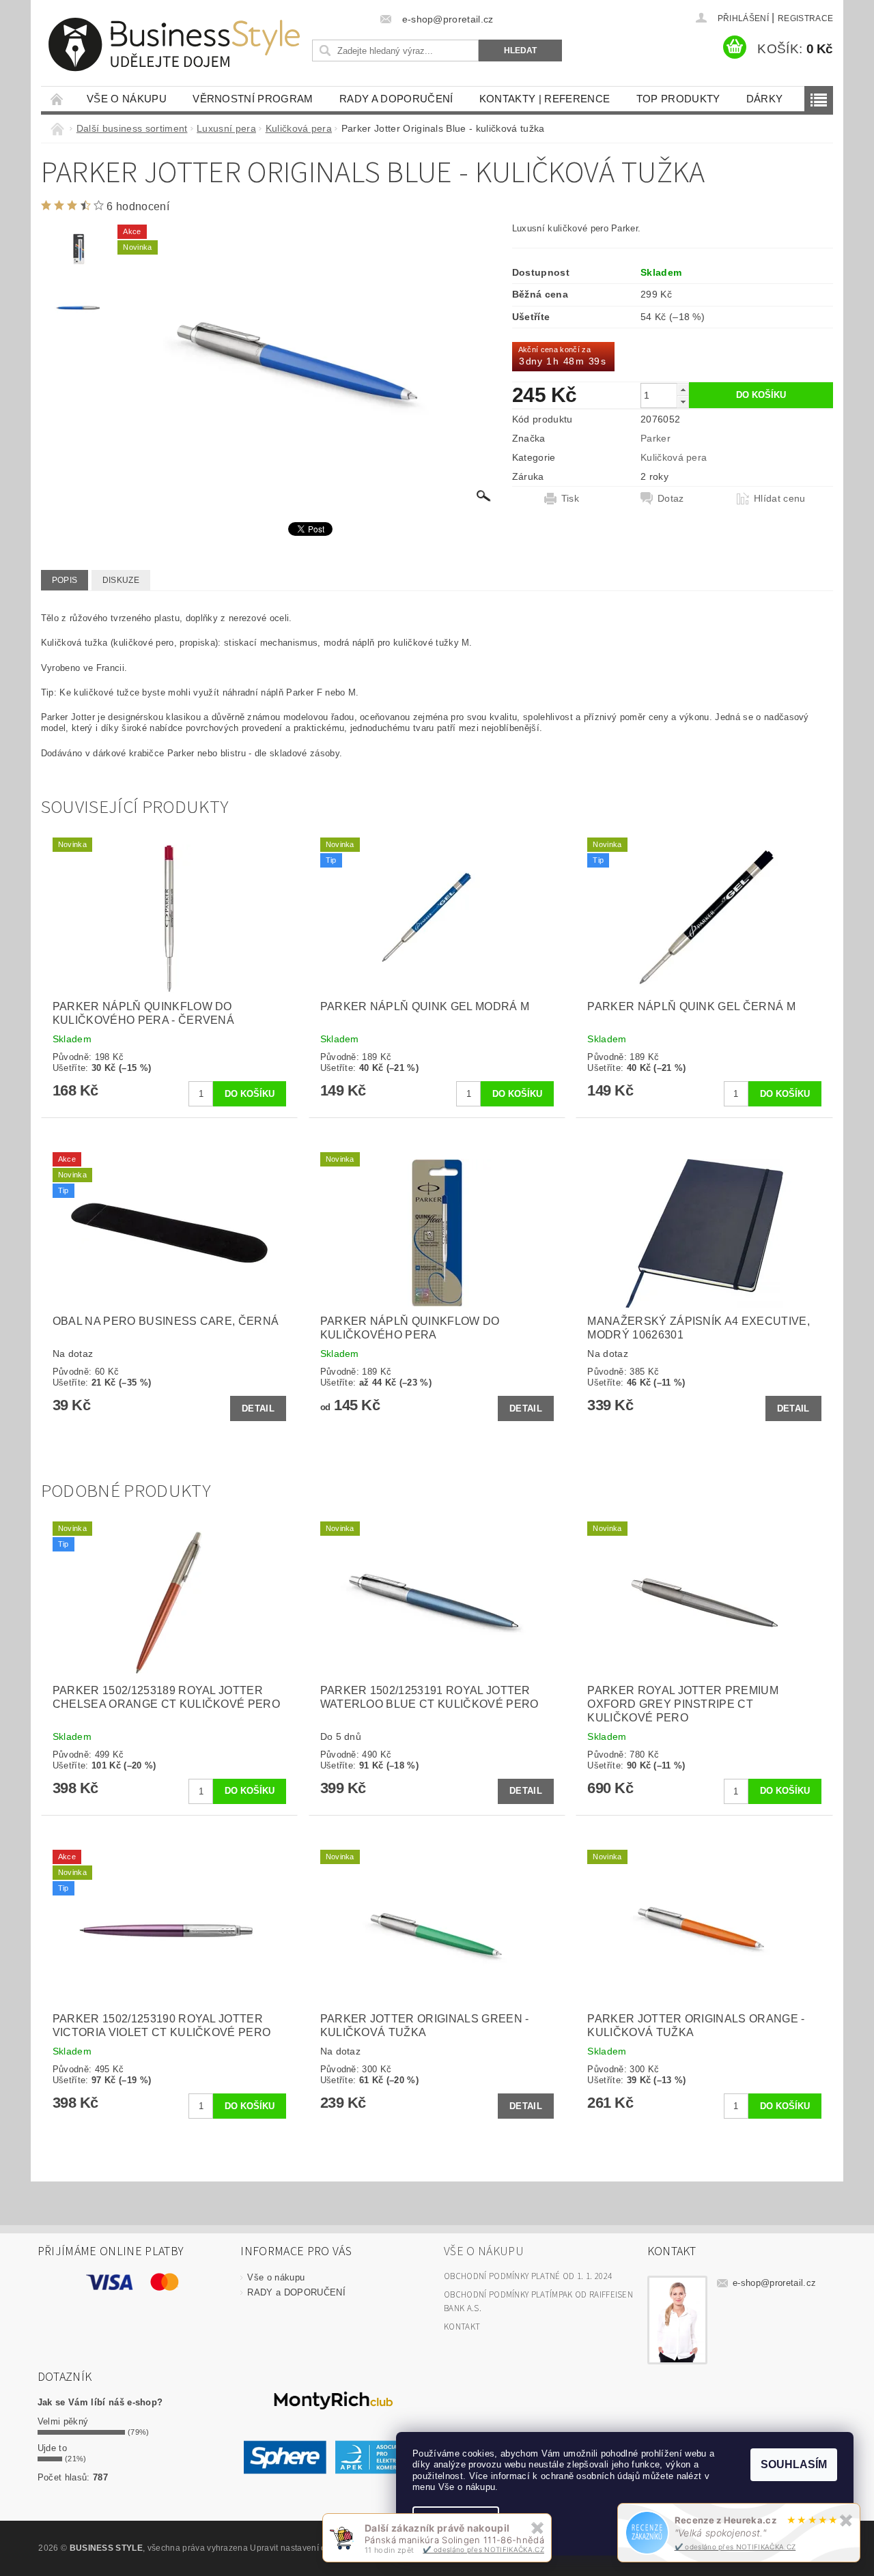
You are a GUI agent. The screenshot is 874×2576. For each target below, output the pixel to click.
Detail (258, 1408)
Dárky (765, 99)
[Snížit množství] (683, 402)
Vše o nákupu (127, 99)
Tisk (570, 498)
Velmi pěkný (63, 2421)
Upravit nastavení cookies (300, 2548)
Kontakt (462, 2327)
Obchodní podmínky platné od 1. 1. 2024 (528, 2276)
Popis (65, 580)
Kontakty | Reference (545, 99)
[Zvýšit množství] (683, 389)
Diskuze (121, 580)
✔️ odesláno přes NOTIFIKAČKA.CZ (735, 2547)
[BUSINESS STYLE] (174, 45)
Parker (655, 438)
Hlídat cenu (780, 498)
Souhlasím (794, 2464)
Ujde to (52, 2448)
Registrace (805, 18)
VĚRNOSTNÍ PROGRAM (253, 99)
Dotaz (671, 498)
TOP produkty (678, 99)
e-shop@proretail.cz (774, 2283)
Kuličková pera (674, 457)
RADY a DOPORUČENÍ (396, 99)
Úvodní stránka (57, 99)
